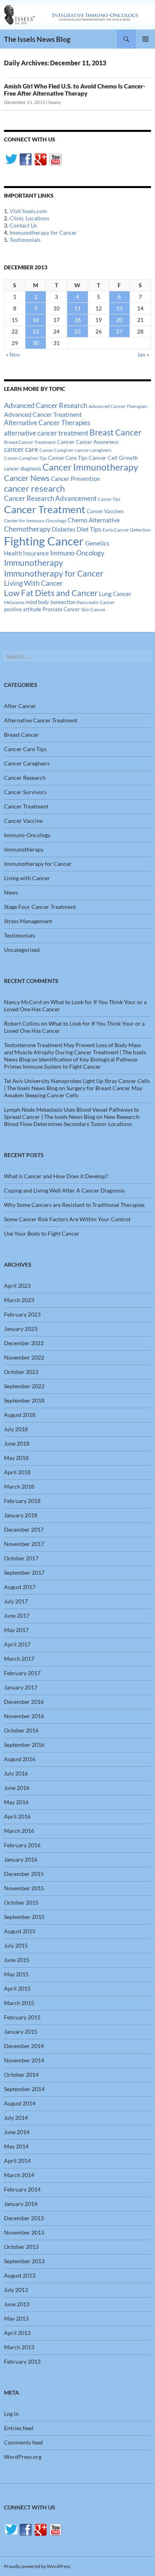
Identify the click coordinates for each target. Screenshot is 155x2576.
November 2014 (24, 2060)
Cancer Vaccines (105, 511)
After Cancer (20, 706)
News (11, 892)
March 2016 (19, 1831)
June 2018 (17, 1443)
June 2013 (17, 2304)
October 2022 (21, 1372)
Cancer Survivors (25, 792)
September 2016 (24, 1745)
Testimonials (25, 240)
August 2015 (20, 1931)
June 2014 (17, 2132)
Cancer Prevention (75, 479)
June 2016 (17, 1788)
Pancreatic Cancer (96, 602)
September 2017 (24, 1572)
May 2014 (16, 2146)
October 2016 (21, 1730)
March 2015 (19, 2003)
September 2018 (24, 1400)
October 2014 (21, 2075)
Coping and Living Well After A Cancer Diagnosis (64, 1190)
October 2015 (21, 1902)
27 (119, 331)
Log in (11, 2414)
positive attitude (23, 609)
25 (77, 331)
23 (36, 331)
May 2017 (16, 1630)
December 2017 (24, 1529)
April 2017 (17, 1644)
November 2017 (24, 1544)
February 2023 (22, 1314)
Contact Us (23, 225)
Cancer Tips (109, 499)
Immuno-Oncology (77, 553)
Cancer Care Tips (68, 458)
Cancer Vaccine (23, 821)
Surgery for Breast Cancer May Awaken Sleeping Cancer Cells (73, 1092)
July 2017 (16, 1601)
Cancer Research (25, 778)
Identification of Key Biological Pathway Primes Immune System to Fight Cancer (71, 1063)
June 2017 (17, 1616)
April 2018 (17, 1472)
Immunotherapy (34, 563)
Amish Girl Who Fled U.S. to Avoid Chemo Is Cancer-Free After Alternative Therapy (75, 90)
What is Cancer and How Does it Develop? (56, 1176)
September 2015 (24, 1917)
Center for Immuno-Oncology (35, 521)
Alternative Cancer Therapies (47, 423)
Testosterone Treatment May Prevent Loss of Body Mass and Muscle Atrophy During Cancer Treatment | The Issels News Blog (75, 1052)
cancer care (21, 449)
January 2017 (21, 1687)
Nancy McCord (23, 1002)
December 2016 (24, 1702)
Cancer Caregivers (27, 763)
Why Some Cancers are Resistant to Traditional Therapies (74, 1205)
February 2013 (22, 2361)
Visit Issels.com (28, 211)
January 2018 (21, 1515)
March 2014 (19, 2175)
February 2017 (22, 1673)
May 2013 (16, 2318)
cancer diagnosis (23, 469)
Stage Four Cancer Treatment (40, 907)
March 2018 (19, 1486)
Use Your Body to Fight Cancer (42, 1233)
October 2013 (21, 2247)
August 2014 (20, 2103)
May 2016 (16, 1802)
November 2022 (24, 1357)
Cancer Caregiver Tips (25, 458)
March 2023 (19, 1300)
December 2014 (24, 2046)
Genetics (97, 543)
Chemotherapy (27, 529)
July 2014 (16, 2118)
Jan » (143, 354)
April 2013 (17, 2333)
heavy (55, 102)
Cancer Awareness (97, 442)
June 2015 (17, 1960)
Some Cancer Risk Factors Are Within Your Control (67, 1219)
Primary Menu (145, 39)
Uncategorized (22, 950)
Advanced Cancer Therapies (118, 406)
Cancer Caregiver (56, 450)
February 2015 (22, 2017)
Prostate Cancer (61, 609)
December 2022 (24, 1343)
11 (77, 308)
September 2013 (24, 2261)
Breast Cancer (115, 432)
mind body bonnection (51, 602)
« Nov (13, 354)
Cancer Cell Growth (113, 458)
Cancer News (27, 478)
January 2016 (21, 1859)
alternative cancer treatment (46, 433)
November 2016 (24, 1716)
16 (36, 320)
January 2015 (21, 2032)
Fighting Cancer (44, 541)
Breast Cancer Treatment (30, 442)
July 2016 (16, 1773)
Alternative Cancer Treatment (41, 720)
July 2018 (16, 1429)
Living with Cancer (27, 878)
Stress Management (28, 921)
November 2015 (24, 1888)
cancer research (34, 488)
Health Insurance (26, 553)
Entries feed (19, 2428)
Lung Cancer (115, 594)
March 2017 (19, 1659)
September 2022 (24, 1386)
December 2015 (24, 1874)
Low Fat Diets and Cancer (51, 593)
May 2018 (16, 1458)
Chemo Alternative (94, 520)
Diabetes (64, 529)
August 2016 (20, 1759)
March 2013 (19, 2347)
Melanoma (14, 602)
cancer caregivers (93, 450)
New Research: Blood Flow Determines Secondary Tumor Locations (72, 1120)
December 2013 (24, 2218)
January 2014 (21, 2204)
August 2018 (20, 1415)
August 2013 (20, 2275)
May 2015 (16, 1974)
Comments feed (23, 2442)
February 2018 (22, 1501)
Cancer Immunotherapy (90, 467)
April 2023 (17, 1286)
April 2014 (17, 2161)
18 (77, 320)
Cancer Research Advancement (50, 498)
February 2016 (22, 1845)
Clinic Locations (29, 218)
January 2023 (21, 1329)
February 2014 (22, 2189)
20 (119, 320)
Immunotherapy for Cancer (43, 232)
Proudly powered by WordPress (37, 2566)
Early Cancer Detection (127, 530)
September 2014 (24, 2089)
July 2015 (16, 1945)
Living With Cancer (33, 583)
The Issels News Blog (37, 39)
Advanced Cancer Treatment (43, 414)
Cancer (66, 442)
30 (36, 343)
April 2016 (17, 1816)
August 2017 (20, 1587)
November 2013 (24, 2232)
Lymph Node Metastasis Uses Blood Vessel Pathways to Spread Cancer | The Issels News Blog (72, 1113)
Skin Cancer (93, 609)
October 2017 (21, 1558)
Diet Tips (89, 529)
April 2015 (17, 1988)
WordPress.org (23, 2457)
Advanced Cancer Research (46, 405)
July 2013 (16, 2290)
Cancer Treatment (45, 509)
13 (119, 308)
